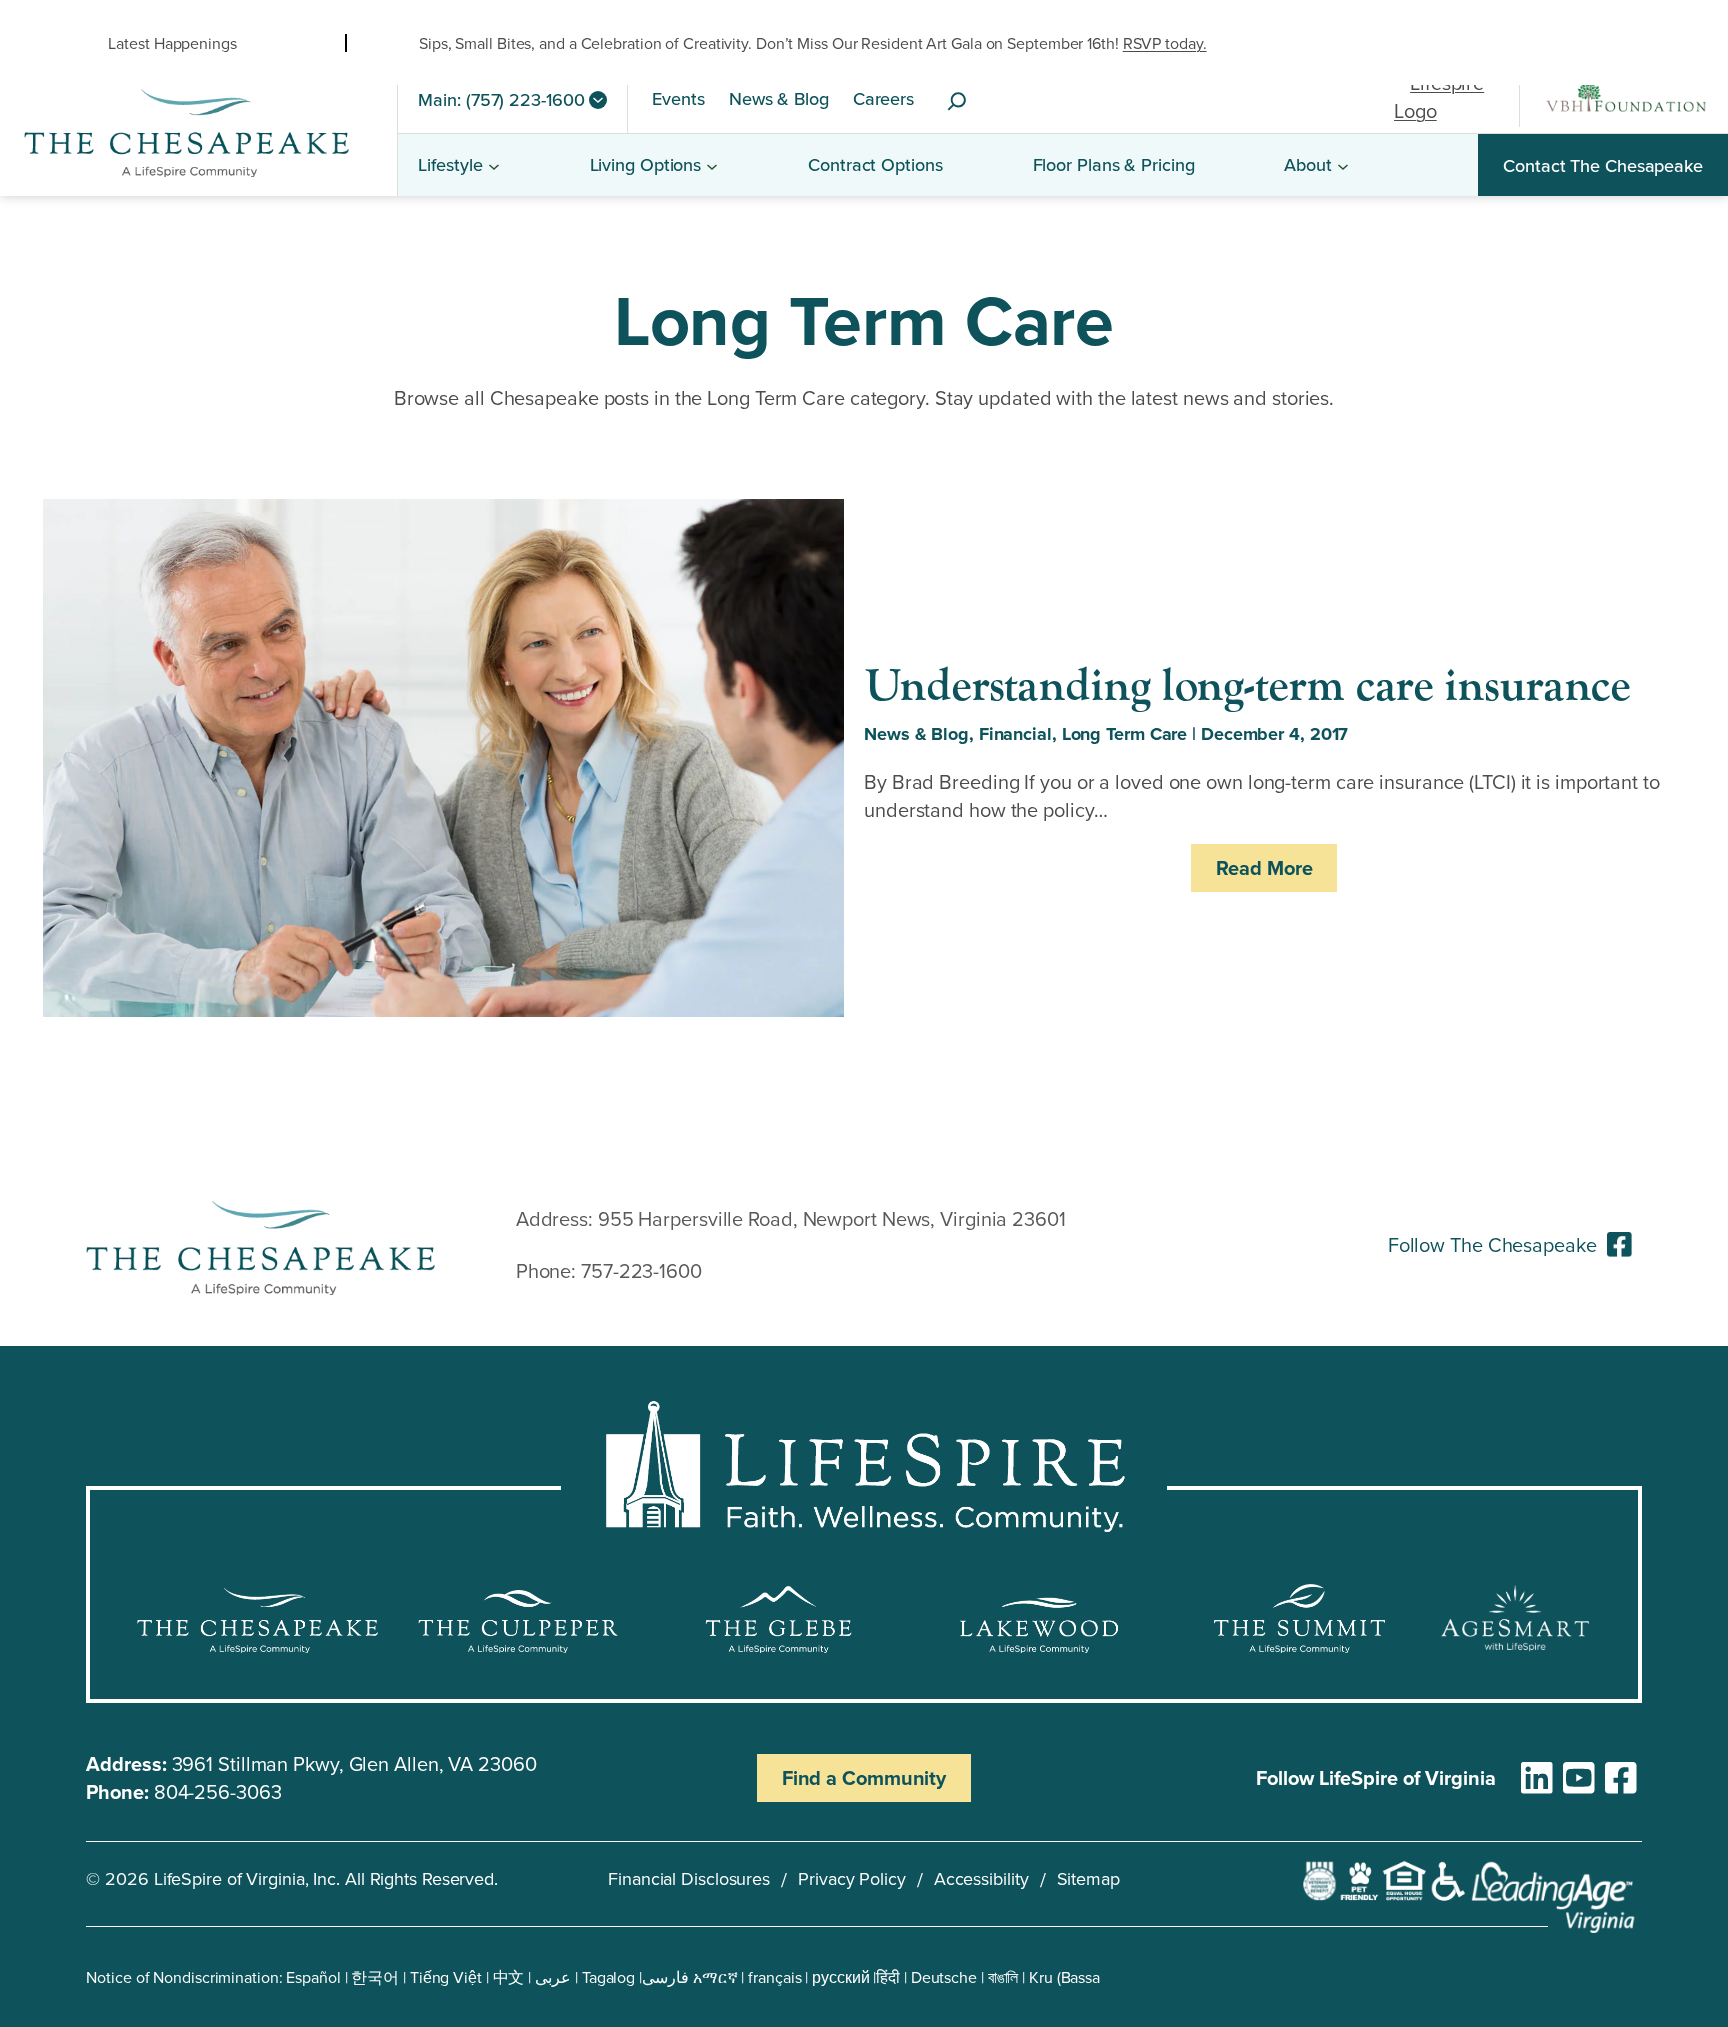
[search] (957, 102)
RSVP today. (1165, 43)
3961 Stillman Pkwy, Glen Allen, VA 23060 (354, 1763)
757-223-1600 (641, 1270)
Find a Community (864, 1777)
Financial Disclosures (689, 1878)
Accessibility (981, 1878)
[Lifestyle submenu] (494, 165)
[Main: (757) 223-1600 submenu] (598, 100)
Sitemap (1088, 1878)
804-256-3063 (218, 1791)
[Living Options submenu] (712, 165)
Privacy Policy (852, 1878)
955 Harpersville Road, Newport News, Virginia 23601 (832, 1218)
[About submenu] (1343, 165)
